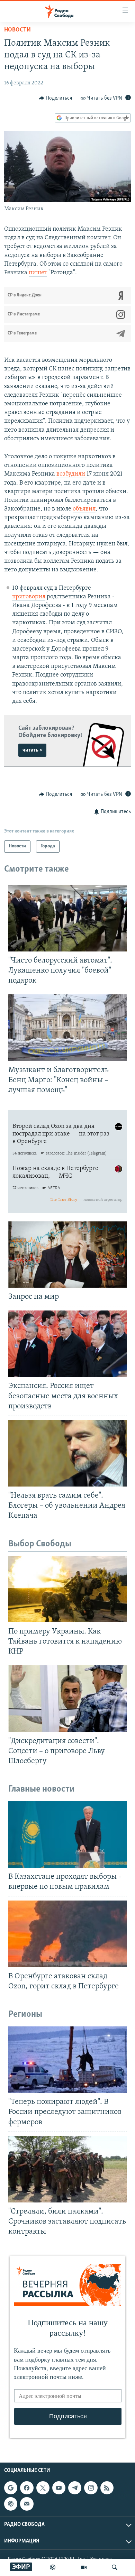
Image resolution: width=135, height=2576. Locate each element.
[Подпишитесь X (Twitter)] (43, 2488)
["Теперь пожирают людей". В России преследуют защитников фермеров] (67, 2060)
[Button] (55, 98)
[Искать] (115, 2567)
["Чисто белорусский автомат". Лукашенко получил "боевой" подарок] (67, 918)
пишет (38, 273)
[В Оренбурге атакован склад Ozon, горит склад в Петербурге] (67, 1934)
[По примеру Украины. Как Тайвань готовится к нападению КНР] (67, 1589)
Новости (17, 30)
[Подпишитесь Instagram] (91, 2488)
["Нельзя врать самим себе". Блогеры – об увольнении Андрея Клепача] (67, 1453)
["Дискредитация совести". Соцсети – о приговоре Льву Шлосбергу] (67, 1699)
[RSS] (107, 2488)
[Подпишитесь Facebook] (27, 2488)
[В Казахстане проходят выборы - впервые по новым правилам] (67, 1834)
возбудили (71, 474)
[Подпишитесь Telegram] (75, 2488)
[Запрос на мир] (67, 1254)
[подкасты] (53, 2567)
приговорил (29, 597)
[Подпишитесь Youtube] (59, 2488)
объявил (84, 509)
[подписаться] (27, 2504)
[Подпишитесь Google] (11, 2488)
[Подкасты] (11, 2504)
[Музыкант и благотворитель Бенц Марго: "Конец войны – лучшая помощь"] (67, 1028)
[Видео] (84, 2567)
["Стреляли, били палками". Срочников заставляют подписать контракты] (67, 2169)
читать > (32, 750)
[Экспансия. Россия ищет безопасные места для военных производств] (67, 1344)
